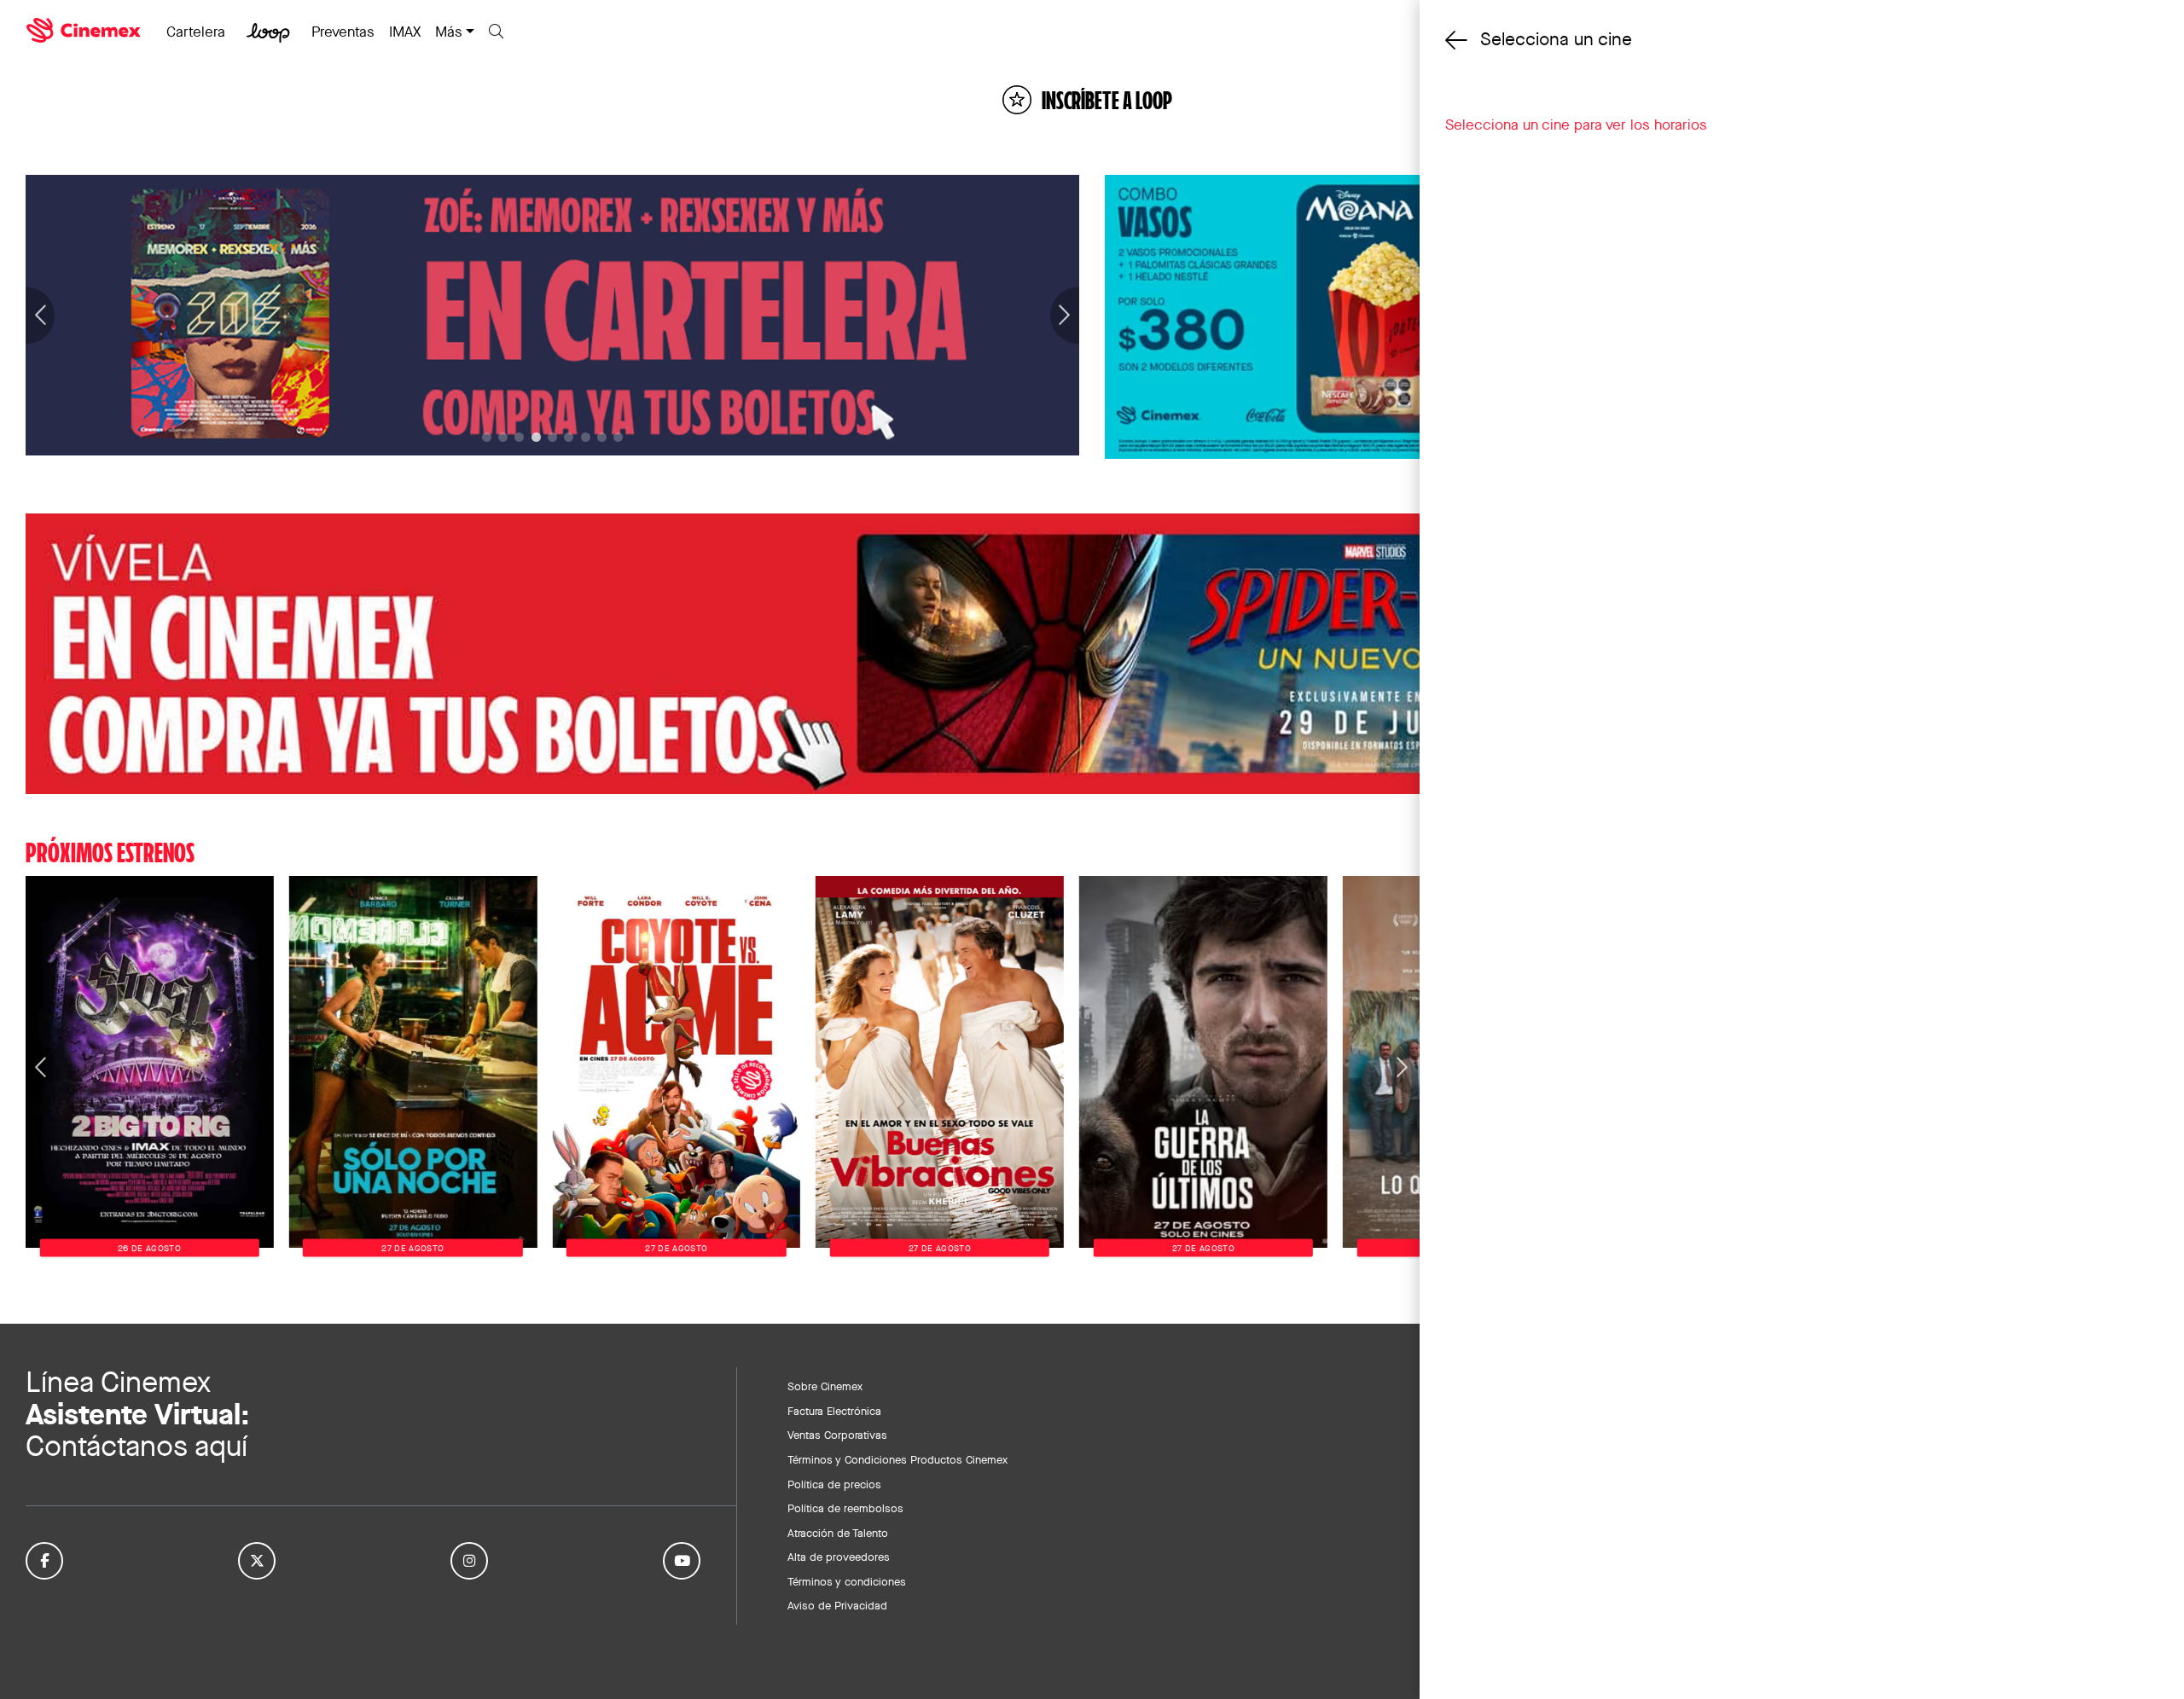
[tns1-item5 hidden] (569, 437)
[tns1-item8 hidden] (618, 437)
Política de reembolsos (845, 1508)
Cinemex (85, 31)
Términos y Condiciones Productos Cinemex (897, 1459)
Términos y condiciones (847, 1581)
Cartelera (196, 32)
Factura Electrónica (834, 1411)
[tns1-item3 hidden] (536, 437)
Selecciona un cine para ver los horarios (1576, 125)
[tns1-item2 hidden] (519, 437)
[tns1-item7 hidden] (602, 437)
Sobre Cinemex (825, 1386)
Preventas (343, 32)
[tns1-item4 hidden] (552, 437)
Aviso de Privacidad (837, 1605)
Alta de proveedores (839, 1557)
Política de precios (834, 1484)
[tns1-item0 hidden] (487, 437)
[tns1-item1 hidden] (503, 437)
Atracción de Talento (838, 1533)
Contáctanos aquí (136, 1446)
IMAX (405, 32)
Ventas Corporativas (837, 1435)
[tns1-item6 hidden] (586, 437)
